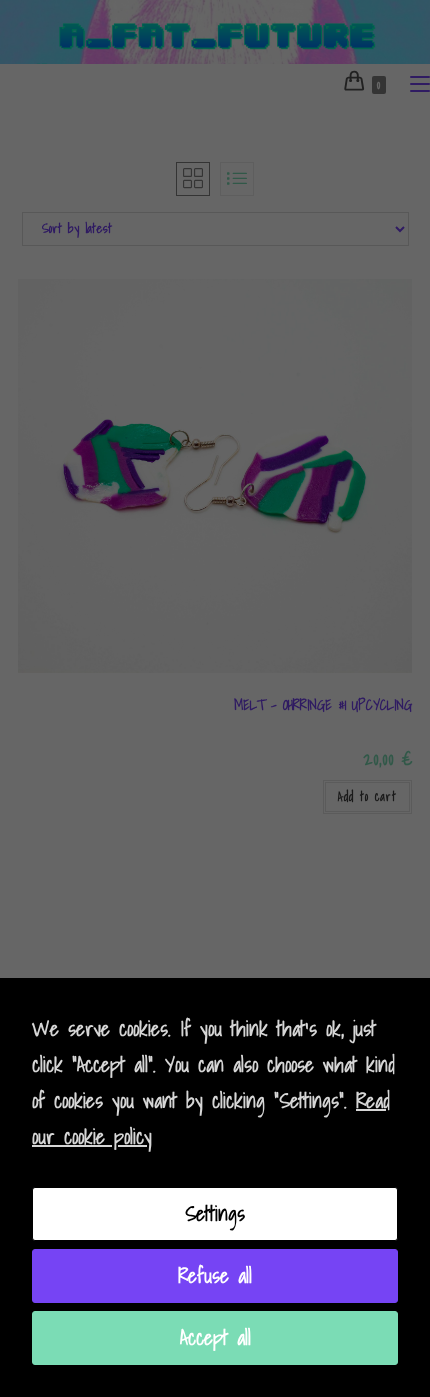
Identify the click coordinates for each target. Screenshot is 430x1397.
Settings (215, 1214)
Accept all (215, 1338)
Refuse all (215, 1276)
